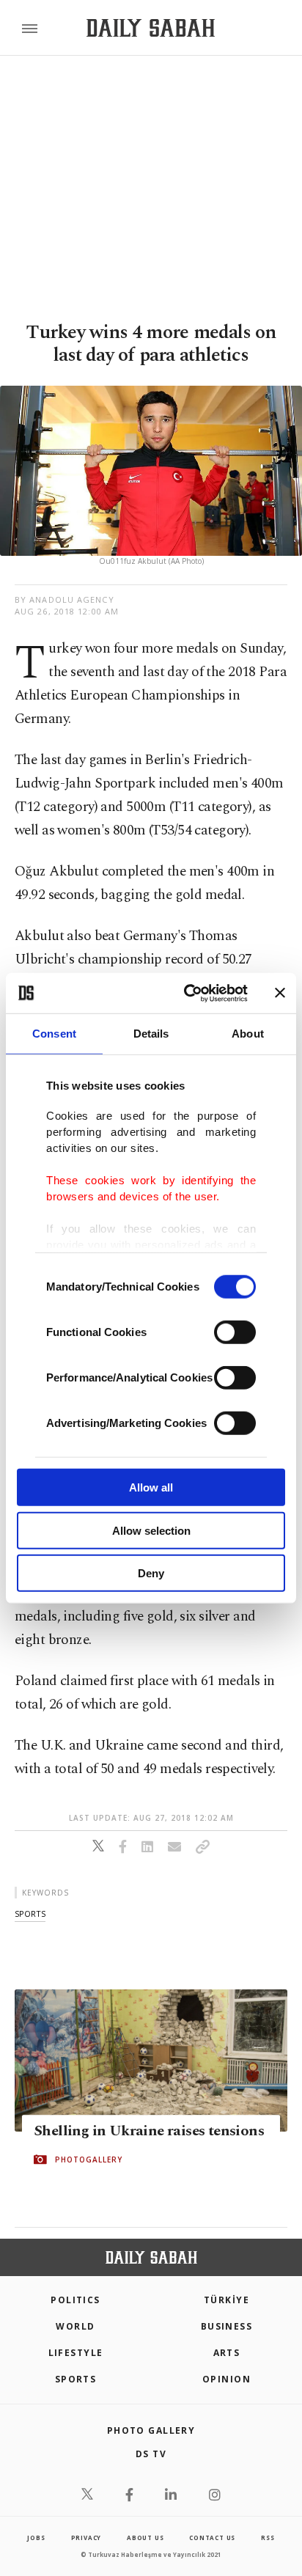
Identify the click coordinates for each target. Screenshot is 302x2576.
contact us (212, 2538)
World (75, 2326)
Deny (151, 1573)
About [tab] (248, 1034)
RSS (268, 2538)
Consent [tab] (54, 1034)
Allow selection (151, 1530)
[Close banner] (280, 993)
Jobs (36, 2538)
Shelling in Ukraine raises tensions (149, 2131)
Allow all (151, 1487)
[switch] (235, 1332)
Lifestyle (76, 2353)
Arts (227, 2353)
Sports (76, 2379)
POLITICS (75, 2300)
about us (145, 2538)
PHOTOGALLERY (89, 2159)
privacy (86, 2538)
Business (227, 2326)
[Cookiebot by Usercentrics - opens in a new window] (187, 993)
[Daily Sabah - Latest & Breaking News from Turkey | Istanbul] (151, 28)
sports (30, 1913)
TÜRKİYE (226, 2300)
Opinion (226, 2379)
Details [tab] (151, 1034)
